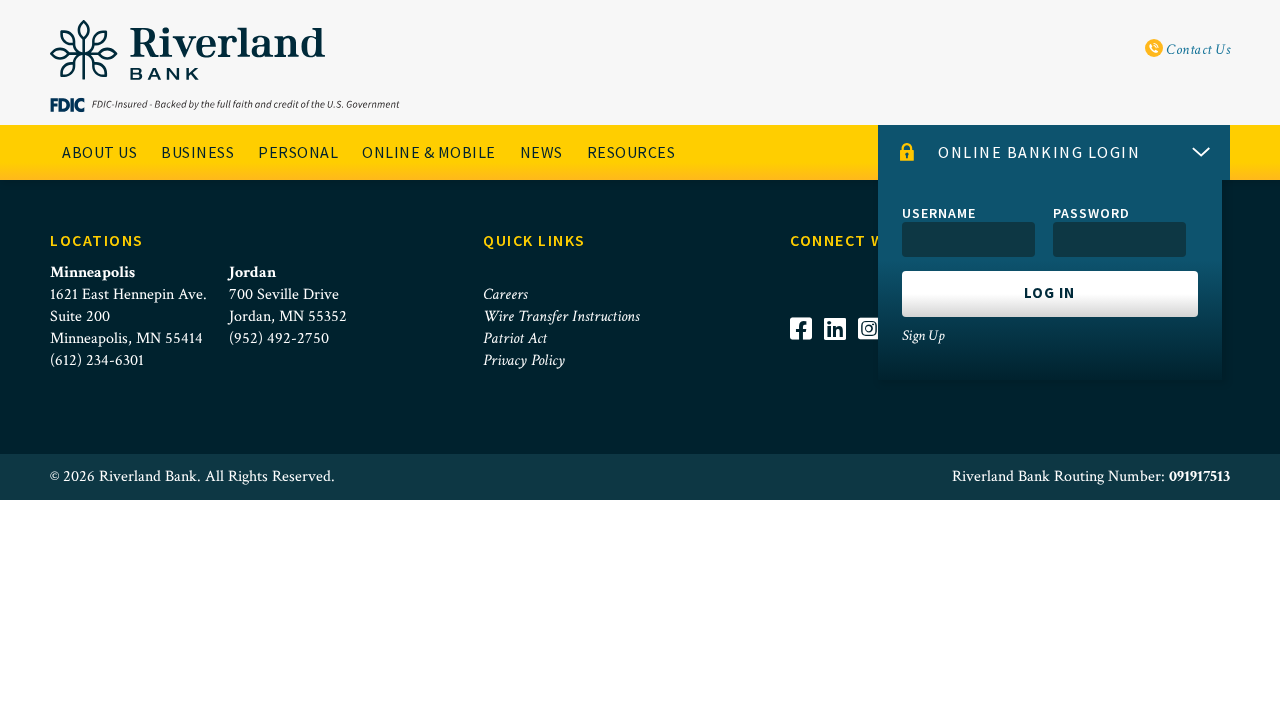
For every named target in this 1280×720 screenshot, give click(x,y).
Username (939, 213)
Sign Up (923, 335)
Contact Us (1197, 49)
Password (1091, 213)
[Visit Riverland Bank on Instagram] (875, 355)
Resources (631, 152)
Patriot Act (515, 338)
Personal (298, 152)
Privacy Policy (524, 360)
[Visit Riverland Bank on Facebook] (807, 355)
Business (197, 152)
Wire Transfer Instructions (561, 316)
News (541, 152)
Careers (505, 294)
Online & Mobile (429, 152)
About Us (99, 152)
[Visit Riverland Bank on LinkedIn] (841, 355)
